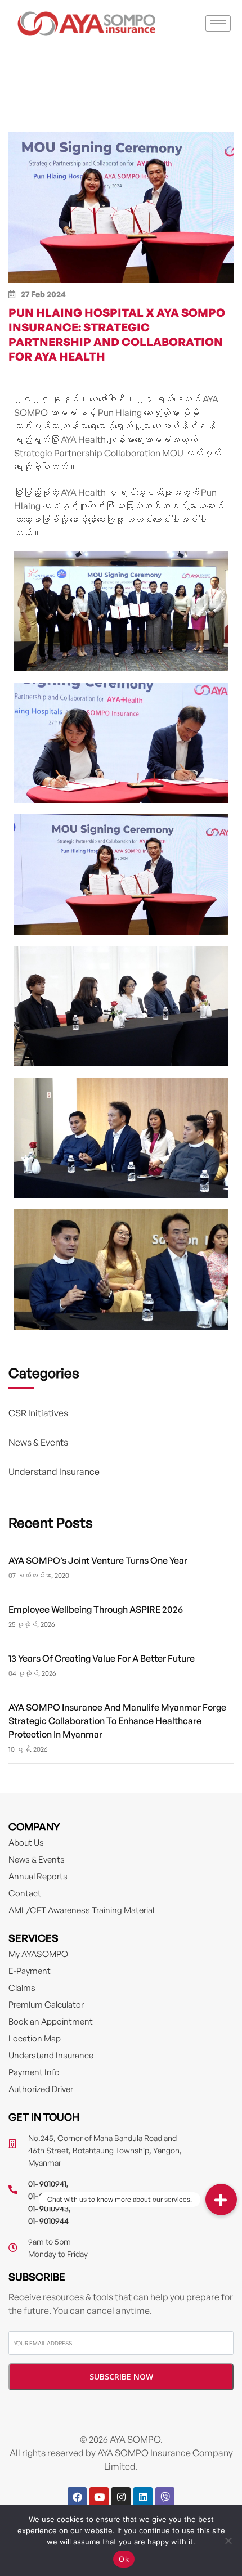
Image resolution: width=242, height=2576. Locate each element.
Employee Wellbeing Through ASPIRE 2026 (96, 1609)
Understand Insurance (54, 1471)
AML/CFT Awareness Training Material (81, 1910)
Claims (22, 1988)
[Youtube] (99, 2497)
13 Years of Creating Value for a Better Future (102, 1658)
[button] (221, 2200)
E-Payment (30, 1971)
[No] (228, 2541)
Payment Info (34, 2072)
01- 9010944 (48, 2221)
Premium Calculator (46, 2005)
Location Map (35, 2038)
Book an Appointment (51, 2021)
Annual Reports (38, 1876)
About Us (26, 1843)
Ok (124, 2559)
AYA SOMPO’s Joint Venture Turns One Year (98, 1560)
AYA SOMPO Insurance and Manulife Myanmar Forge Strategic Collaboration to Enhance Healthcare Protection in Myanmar (117, 1721)
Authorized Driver (41, 2089)
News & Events (38, 1442)
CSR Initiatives (38, 1413)
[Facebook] (77, 2497)
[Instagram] (121, 2497)
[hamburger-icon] (218, 23)
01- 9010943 (48, 2208)
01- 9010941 (47, 2184)
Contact (25, 1893)
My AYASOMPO (38, 1954)
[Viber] (165, 2497)
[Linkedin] (143, 2497)
